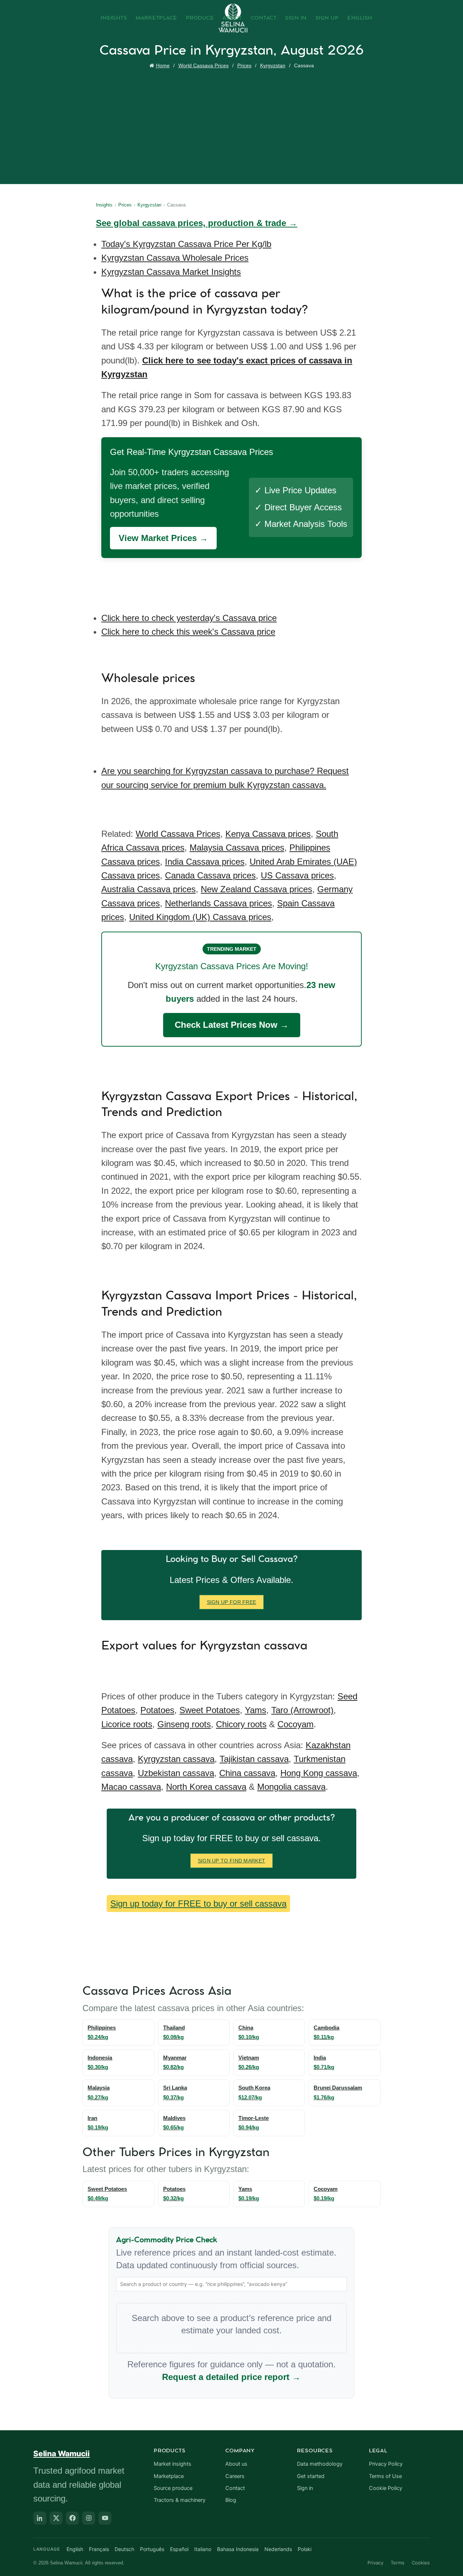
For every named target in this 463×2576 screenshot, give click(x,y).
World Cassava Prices (203, 65)
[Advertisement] (233, 125)
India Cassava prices (205, 862)
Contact (264, 18)
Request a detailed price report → (231, 2377)
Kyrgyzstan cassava (176, 1759)
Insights (114, 18)
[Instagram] (89, 2518)
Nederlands (278, 2549)
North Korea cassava (206, 1787)
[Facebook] (72, 2518)
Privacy (375, 2563)
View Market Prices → (163, 538)
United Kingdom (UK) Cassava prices (200, 917)
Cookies (421, 2563)
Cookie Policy (386, 2488)
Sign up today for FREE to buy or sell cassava (198, 1904)
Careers (235, 2476)
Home (163, 65)
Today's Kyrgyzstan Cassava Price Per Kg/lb (186, 244)
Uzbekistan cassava (176, 1773)
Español (179, 2549)
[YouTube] (105, 2518)
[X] (56, 2518)
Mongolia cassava (291, 1787)
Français (99, 2549)
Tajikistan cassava (254, 1759)
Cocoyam (296, 1724)
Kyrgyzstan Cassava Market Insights (171, 272)
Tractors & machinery (180, 2500)
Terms (398, 2563)
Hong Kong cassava (319, 1773)
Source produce (173, 2488)
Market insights (173, 2464)
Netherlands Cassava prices (218, 903)
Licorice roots (127, 1724)
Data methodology (320, 2464)
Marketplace (156, 18)
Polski (305, 2549)
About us (236, 2464)
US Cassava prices (297, 875)
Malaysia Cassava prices (237, 848)
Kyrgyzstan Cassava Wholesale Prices (175, 258)
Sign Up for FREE (232, 1602)
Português (152, 2549)
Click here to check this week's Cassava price (188, 632)
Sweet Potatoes (210, 1710)
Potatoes (157, 1710)
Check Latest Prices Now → (232, 1025)
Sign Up (327, 18)
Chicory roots (241, 1724)
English (360, 18)
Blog (231, 2500)
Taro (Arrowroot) (302, 1710)
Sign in (305, 2488)
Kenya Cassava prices (268, 834)
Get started (311, 2476)
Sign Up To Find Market (232, 1861)
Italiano (203, 2549)
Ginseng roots (184, 1724)
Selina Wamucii (61, 2454)
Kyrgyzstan (273, 65)
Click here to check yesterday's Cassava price (189, 618)
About (232, 18)
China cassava (247, 1773)
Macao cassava (131, 1787)
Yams (256, 1710)
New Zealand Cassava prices (256, 889)
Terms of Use (385, 2476)
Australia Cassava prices (148, 889)
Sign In (296, 18)
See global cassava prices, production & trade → (197, 223)
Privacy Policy (386, 2464)
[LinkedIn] (40, 2518)
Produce (200, 18)
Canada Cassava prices (210, 875)
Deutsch (124, 2549)
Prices (244, 65)
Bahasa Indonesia (238, 2549)
